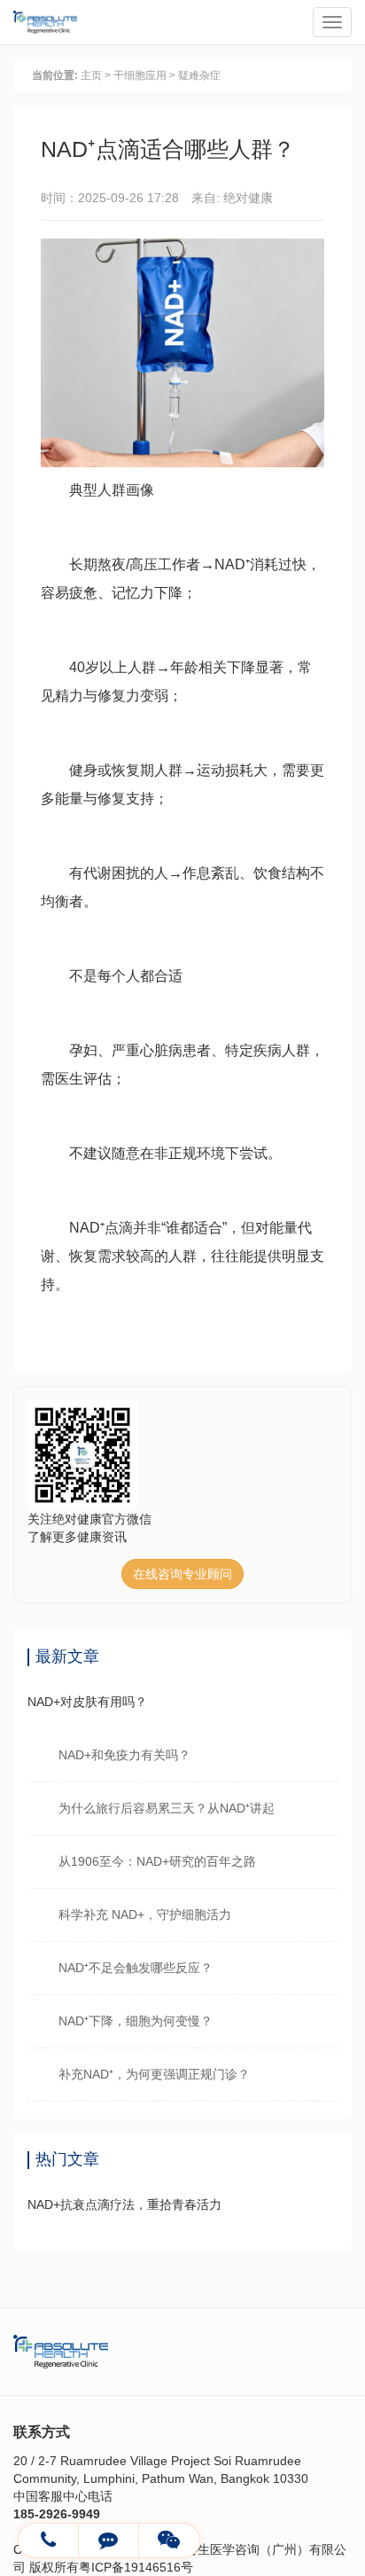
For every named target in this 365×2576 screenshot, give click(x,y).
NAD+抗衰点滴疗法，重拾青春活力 (124, 2204)
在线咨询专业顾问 (182, 1574)
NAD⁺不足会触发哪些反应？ (136, 1968)
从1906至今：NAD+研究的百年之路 (157, 1861)
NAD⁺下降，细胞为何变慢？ (136, 2021)
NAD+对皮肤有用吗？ (87, 1702)
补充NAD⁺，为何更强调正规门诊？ (154, 2074)
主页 (91, 75)
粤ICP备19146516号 (136, 2567)
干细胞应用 (140, 75)
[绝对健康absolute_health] (109, 2541)
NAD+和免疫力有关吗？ (124, 1755)
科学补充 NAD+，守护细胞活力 (145, 1914)
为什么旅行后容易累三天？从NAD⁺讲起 (167, 1808)
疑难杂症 (199, 75)
